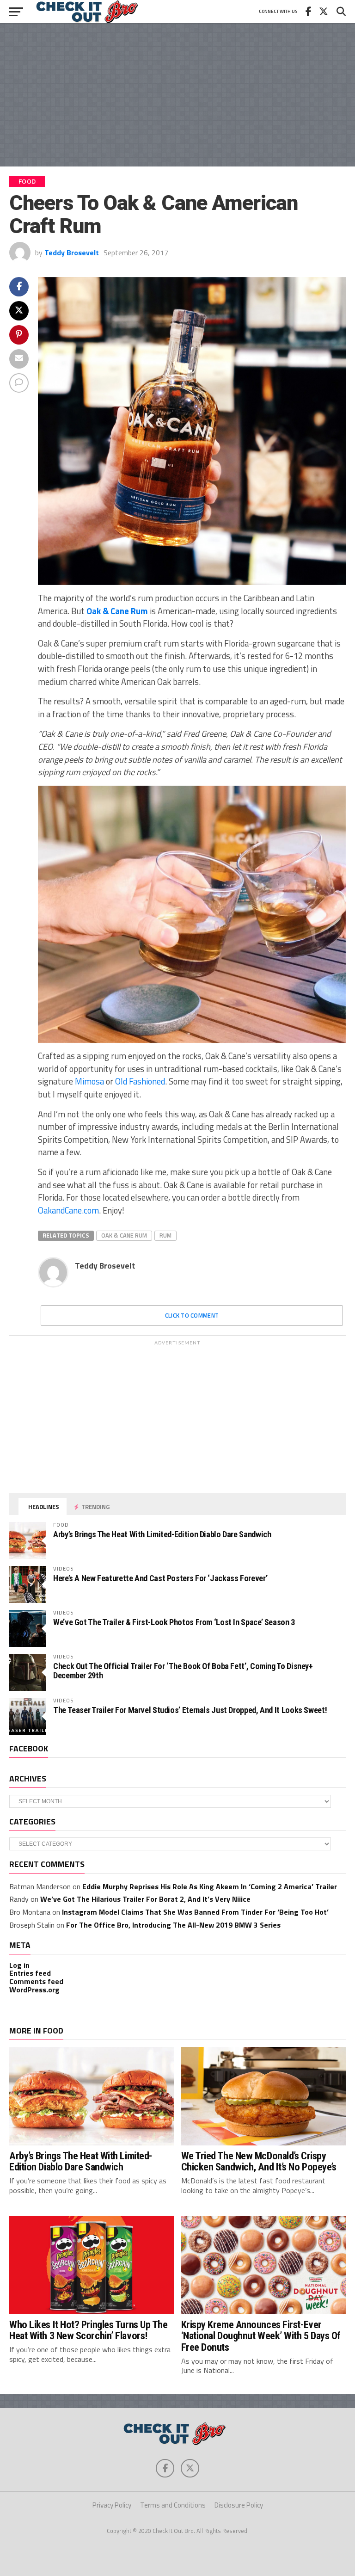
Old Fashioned (140, 1081)
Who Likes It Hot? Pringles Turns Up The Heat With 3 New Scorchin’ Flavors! (89, 2330)
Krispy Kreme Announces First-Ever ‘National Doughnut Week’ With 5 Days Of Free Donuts (261, 2336)
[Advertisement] (177, 95)
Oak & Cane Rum (117, 611)
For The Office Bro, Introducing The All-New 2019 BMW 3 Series (173, 1925)
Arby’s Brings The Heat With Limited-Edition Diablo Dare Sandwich (162, 1534)
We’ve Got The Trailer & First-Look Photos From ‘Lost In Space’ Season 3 (174, 1622)
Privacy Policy (112, 2505)
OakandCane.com (68, 1210)
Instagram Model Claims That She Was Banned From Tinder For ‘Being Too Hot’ (195, 1912)
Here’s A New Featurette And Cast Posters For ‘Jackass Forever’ (160, 1578)
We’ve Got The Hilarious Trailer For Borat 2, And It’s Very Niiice (145, 1899)
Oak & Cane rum (124, 1235)
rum (165, 1235)
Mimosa (89, 1081)
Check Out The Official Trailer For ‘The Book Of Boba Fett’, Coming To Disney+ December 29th (183, 1671)
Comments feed (36, 1981)
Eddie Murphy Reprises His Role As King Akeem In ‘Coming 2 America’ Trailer (210, 1886)
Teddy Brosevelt (72, 253)
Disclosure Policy (239, 2505)
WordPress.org (34, 1990)
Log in (19, 1965)
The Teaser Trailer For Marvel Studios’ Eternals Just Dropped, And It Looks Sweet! (190, 1710)
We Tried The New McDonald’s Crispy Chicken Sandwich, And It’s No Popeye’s (259, 2161)
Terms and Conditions (173, 2505)
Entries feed (30, 1973)
